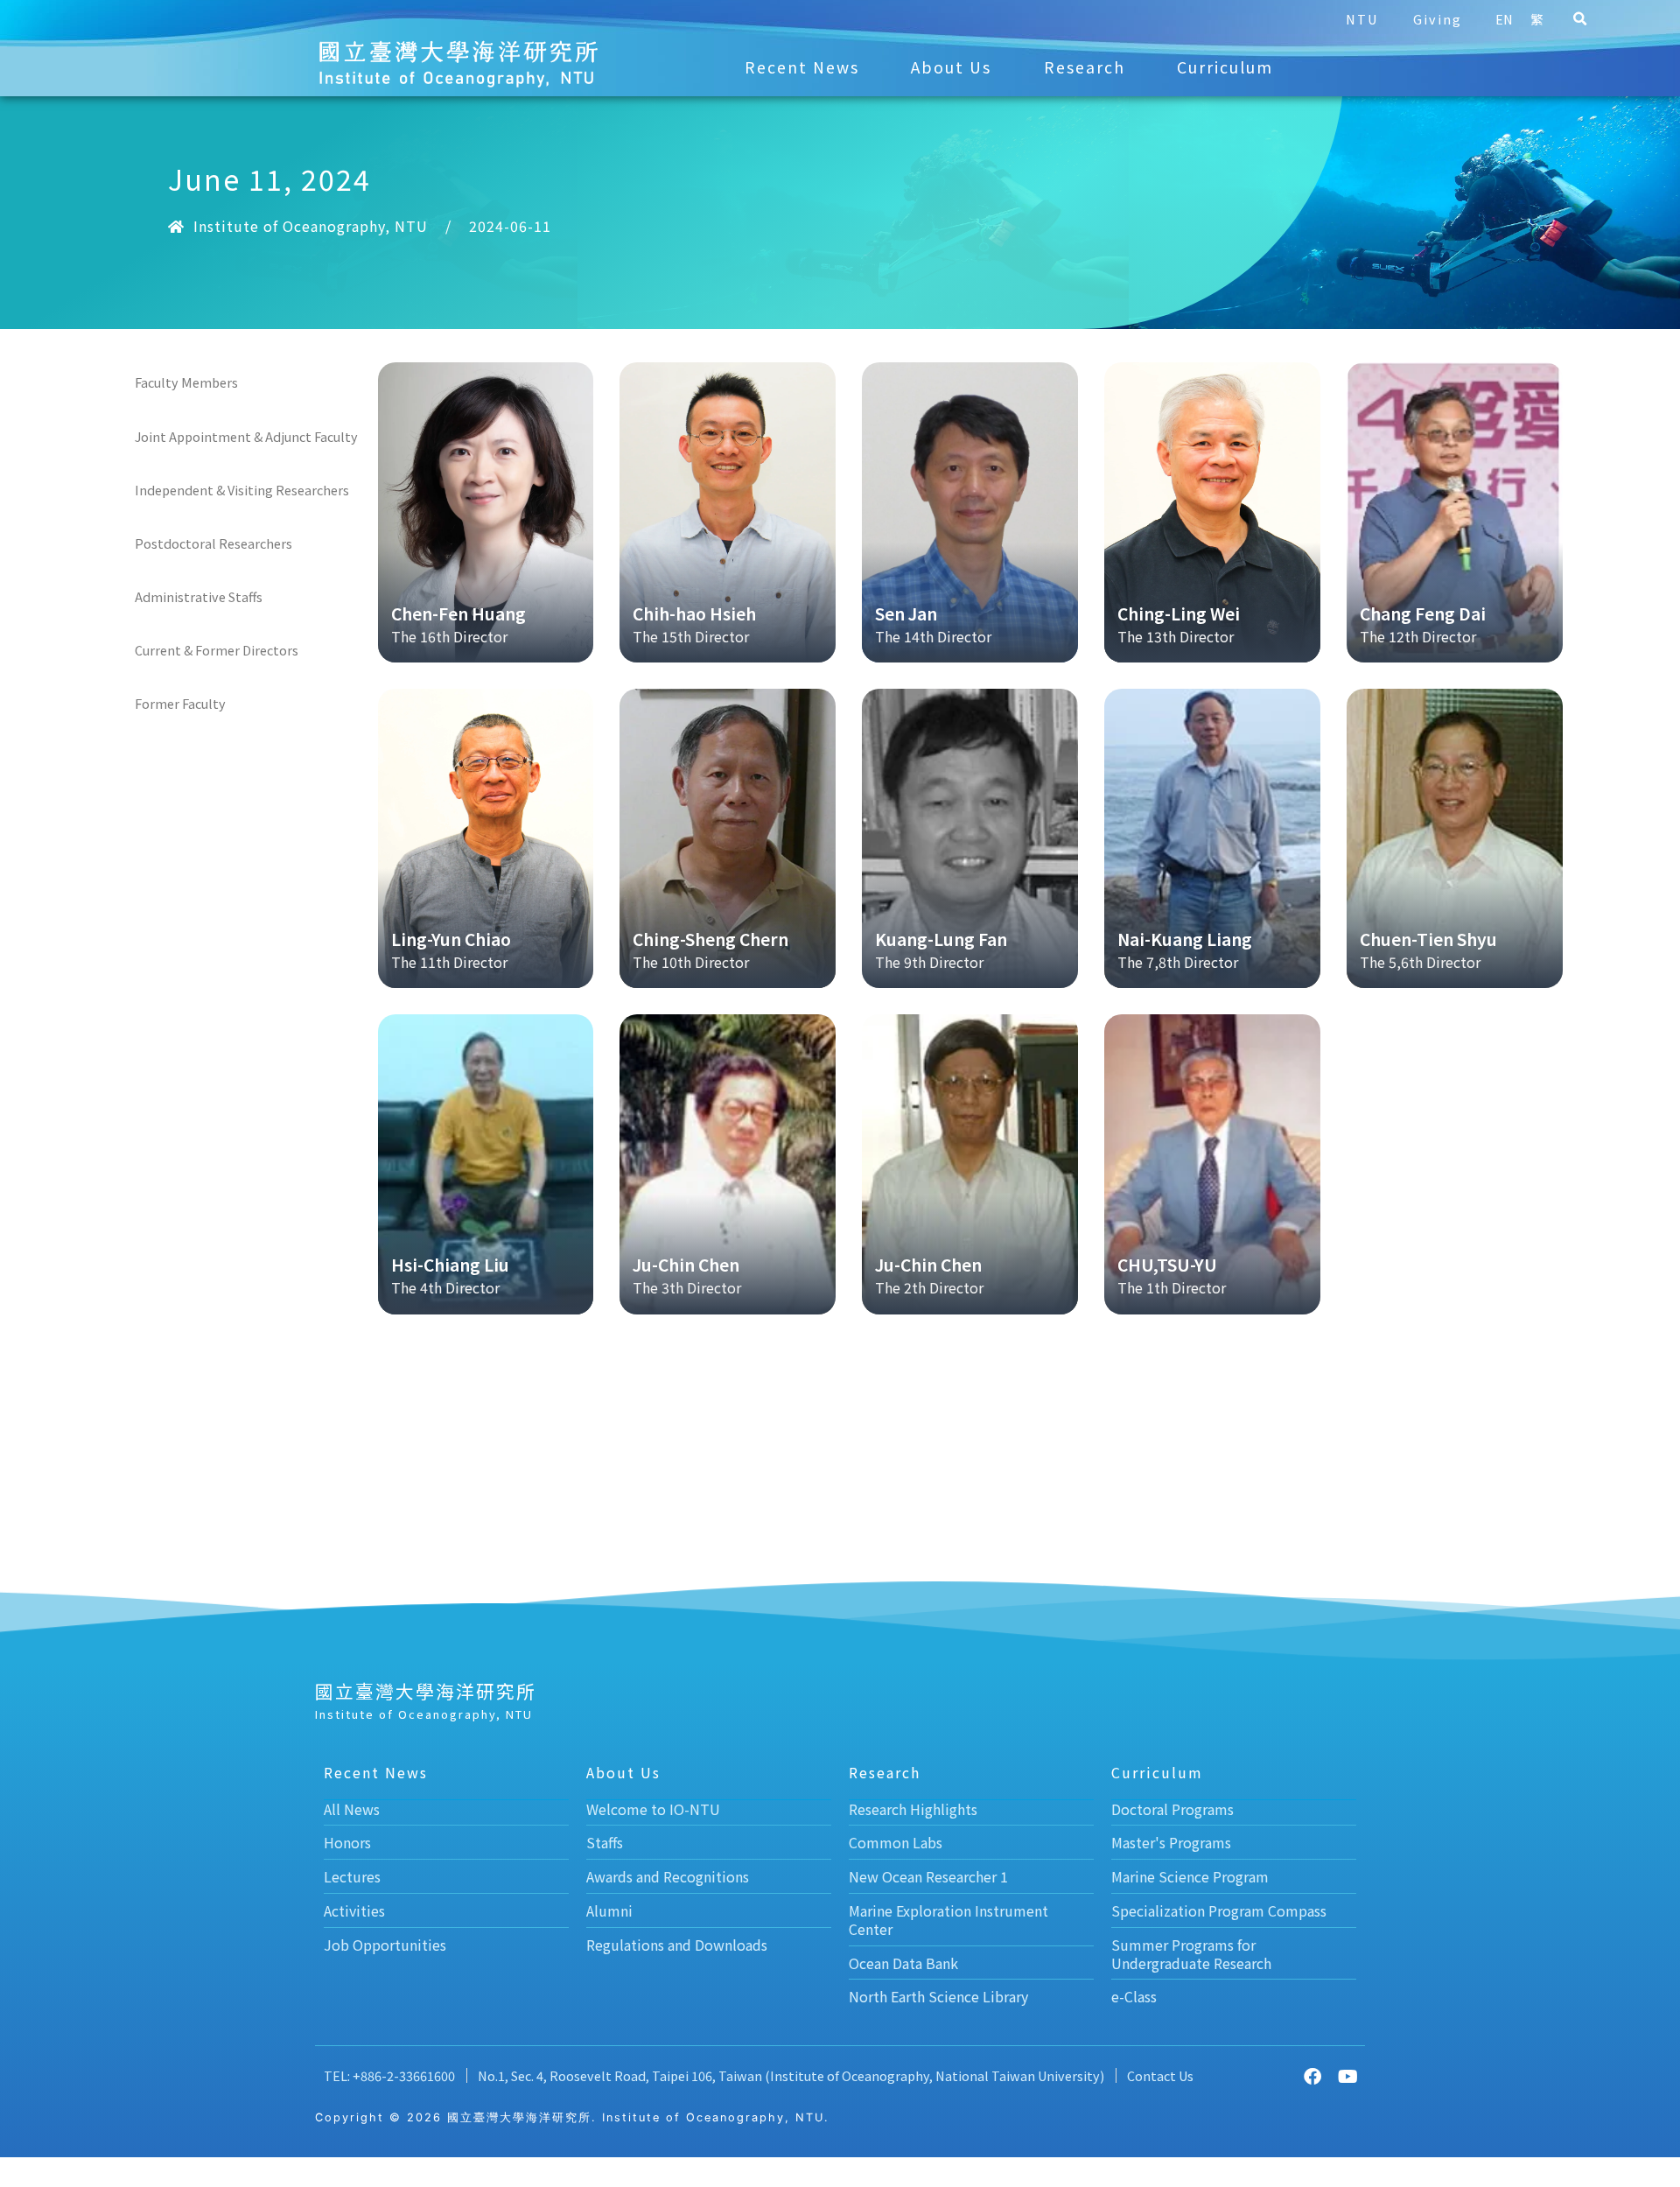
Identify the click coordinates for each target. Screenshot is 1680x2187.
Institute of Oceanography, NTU (311, 226)
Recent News (802, 67)
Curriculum (1225, 67)
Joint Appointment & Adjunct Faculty (246, 436)
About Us (951, 67)
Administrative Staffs (199, 596)
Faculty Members (186, 382)
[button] (1579, 19)
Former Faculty (180, 703)
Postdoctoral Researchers (213, 543)
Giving (1438, 19)
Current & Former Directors (217, 650)
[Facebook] (1312, 2077)
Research (1085, 67)
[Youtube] (1347, 2077)
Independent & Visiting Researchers (242, 490)
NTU (1362, 19)
